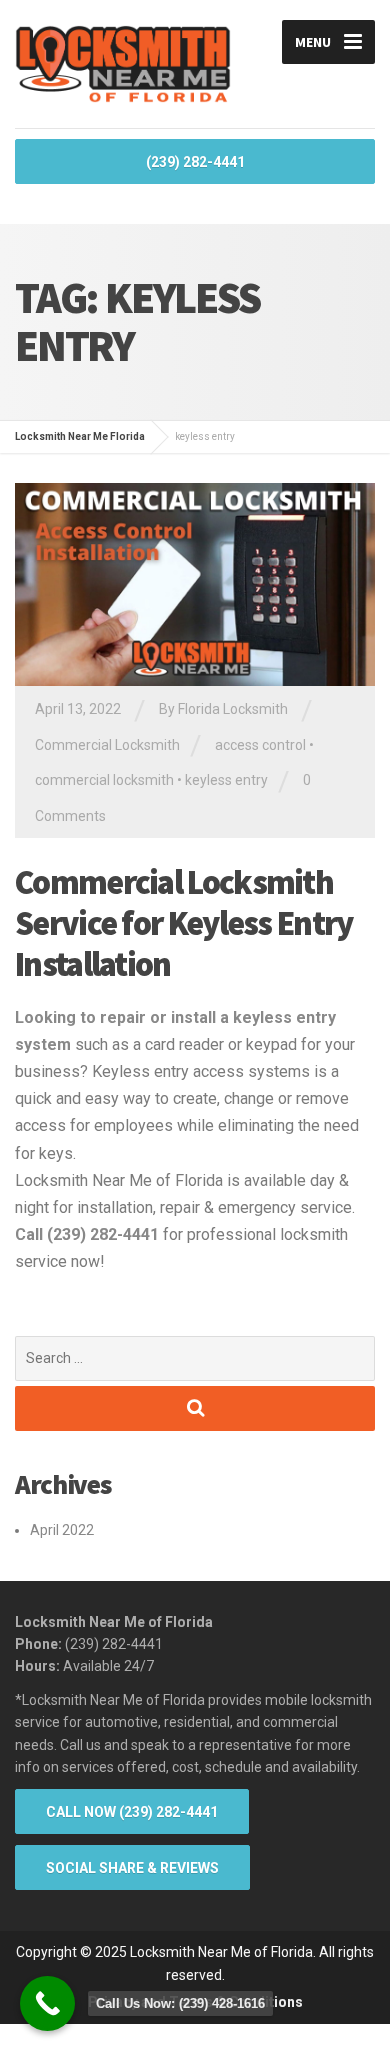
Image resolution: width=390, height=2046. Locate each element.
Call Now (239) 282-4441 (132, 1812)
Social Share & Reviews (132, 1868)
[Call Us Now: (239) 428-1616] (47, 2003)
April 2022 (62, 1530)
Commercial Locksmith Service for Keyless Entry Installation (184, 923)
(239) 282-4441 (195, 162)
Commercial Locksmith (107, 745)
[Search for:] (195, 1358)
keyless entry (226, 780)
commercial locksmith (104, 780)
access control (260, 745)
